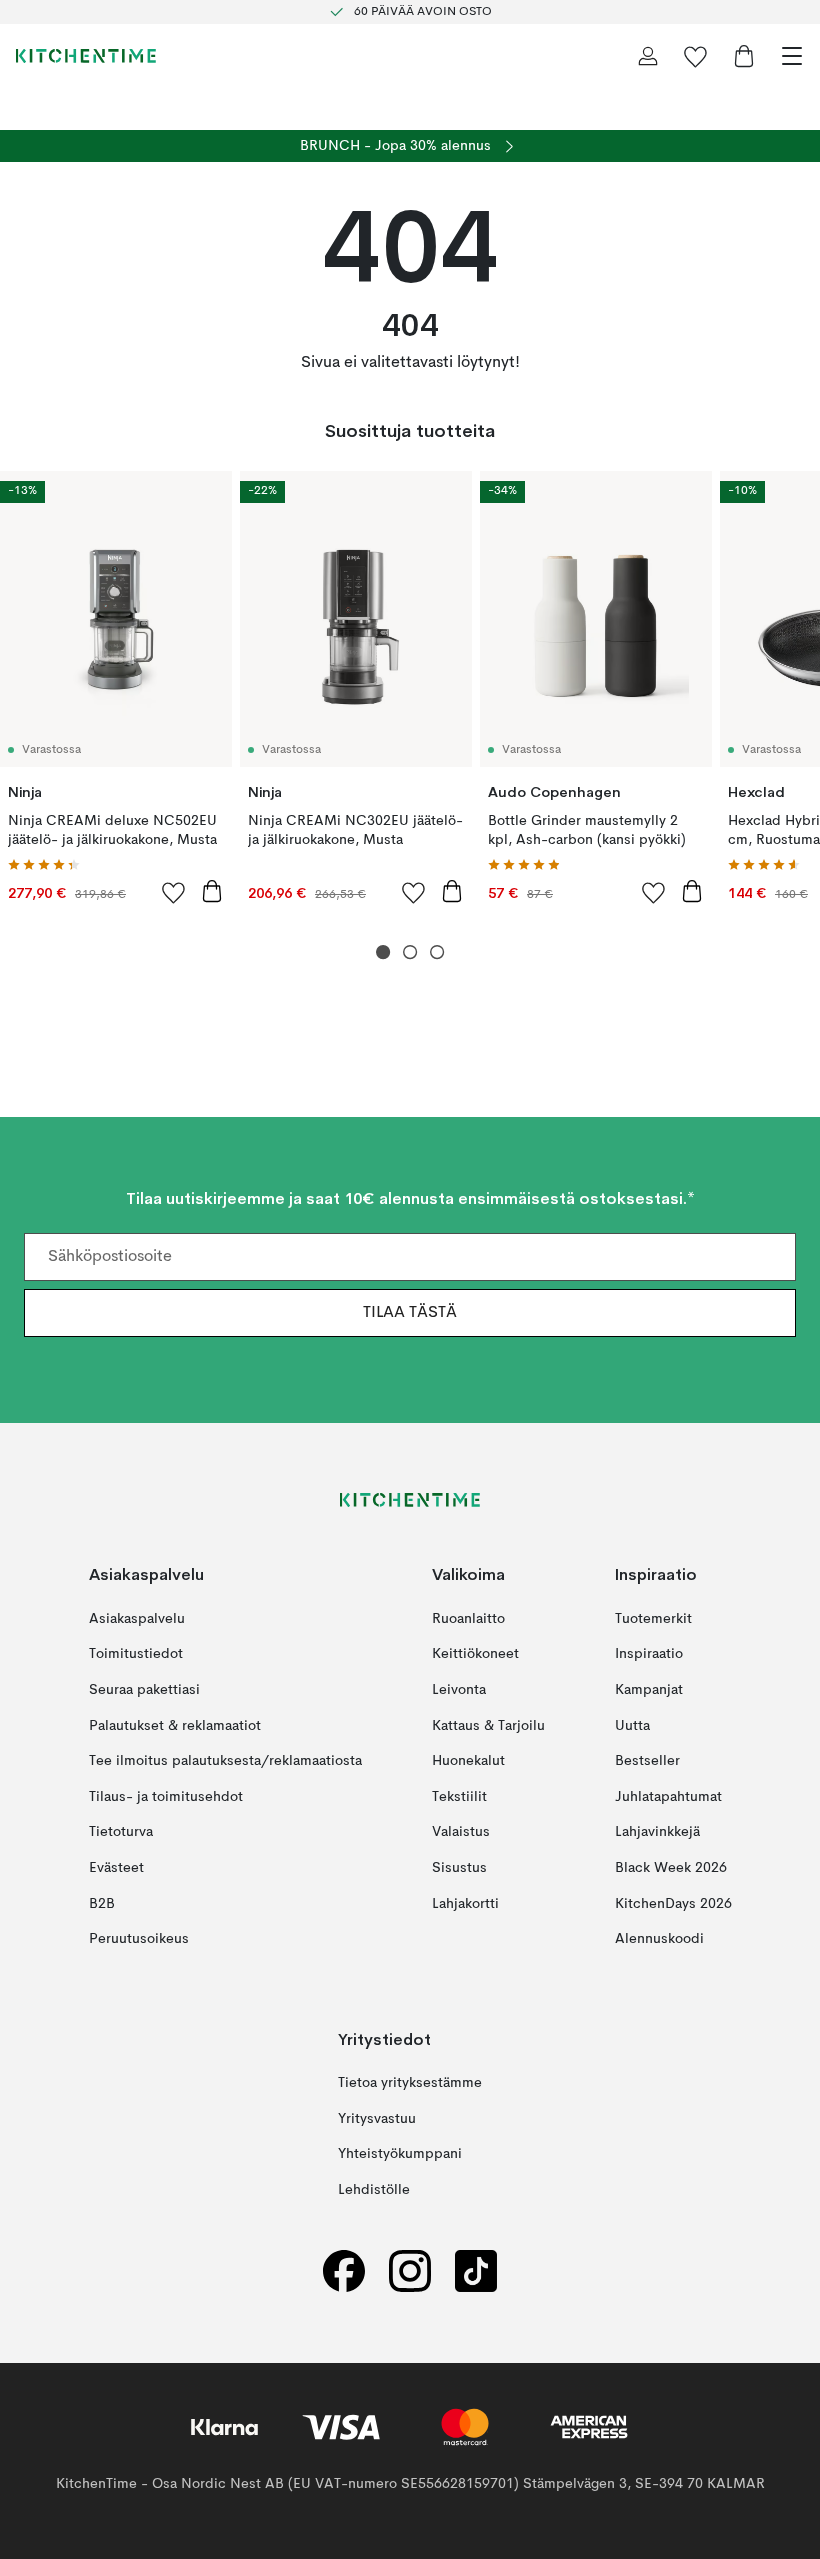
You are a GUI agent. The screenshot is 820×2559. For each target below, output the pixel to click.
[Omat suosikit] (696, 56)
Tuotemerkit (653, 1619)
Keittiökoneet (475, 1655)
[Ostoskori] (744, 56)
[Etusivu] (86, 56)
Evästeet (116, 1868)
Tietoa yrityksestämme (410, 2083)
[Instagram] (410, 2271)
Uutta (632, 1726)
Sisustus (459, 1868)
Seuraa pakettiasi (144, 1690)
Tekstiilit (459, 1797)
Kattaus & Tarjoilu (488, 1726)
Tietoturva (121, 1833)
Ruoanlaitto (468, 1619)
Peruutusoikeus (139, 1939)
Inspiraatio (649, 1655)
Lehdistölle (374, 2190)
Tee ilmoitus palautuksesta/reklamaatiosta (225, 1762)
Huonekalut (468, 1762)
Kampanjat (649, 1690)
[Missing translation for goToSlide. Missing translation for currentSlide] (383, 952)
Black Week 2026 (671, 1868)
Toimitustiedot (136, 1655)
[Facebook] (344, 2271)
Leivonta (459, 1690)
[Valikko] (792, 56)
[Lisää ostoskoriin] (212, 891)
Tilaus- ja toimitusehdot (166, 1797)
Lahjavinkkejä (657, 1833)
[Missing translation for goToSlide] (410, 952)
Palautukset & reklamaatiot (175, 1726)
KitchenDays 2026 (673, 1904)
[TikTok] (476, 2271)
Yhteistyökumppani (400, 2155)
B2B (102, 1904)
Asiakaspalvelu (137, 1619)
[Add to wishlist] (174, 892)
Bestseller (647, 1762)
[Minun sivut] (648, 56)
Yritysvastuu (377, 2119)
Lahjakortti (465, 1904)
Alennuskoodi (659, 1939)
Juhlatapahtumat (668, 1797)
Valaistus (461, 1833)
